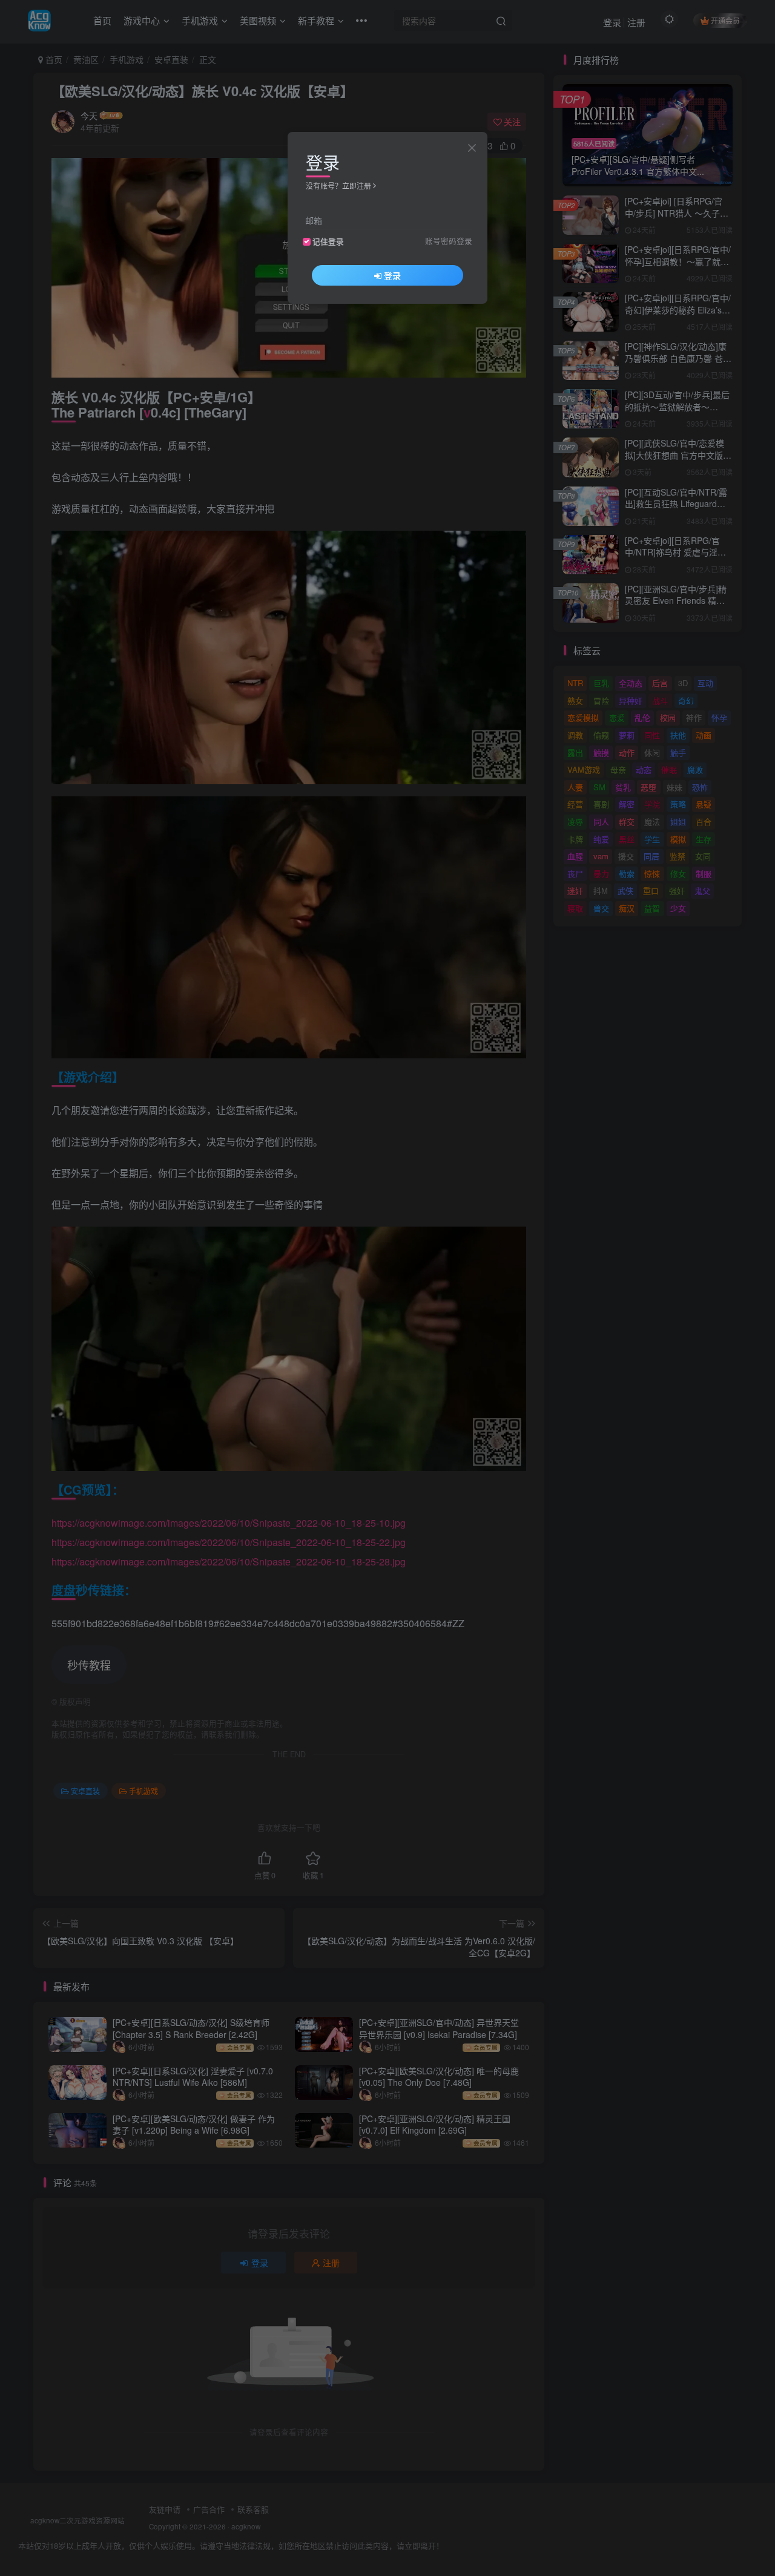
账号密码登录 (449, 241)
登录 (392, 275)
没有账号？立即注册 (338, 185)
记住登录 (328, 241)
